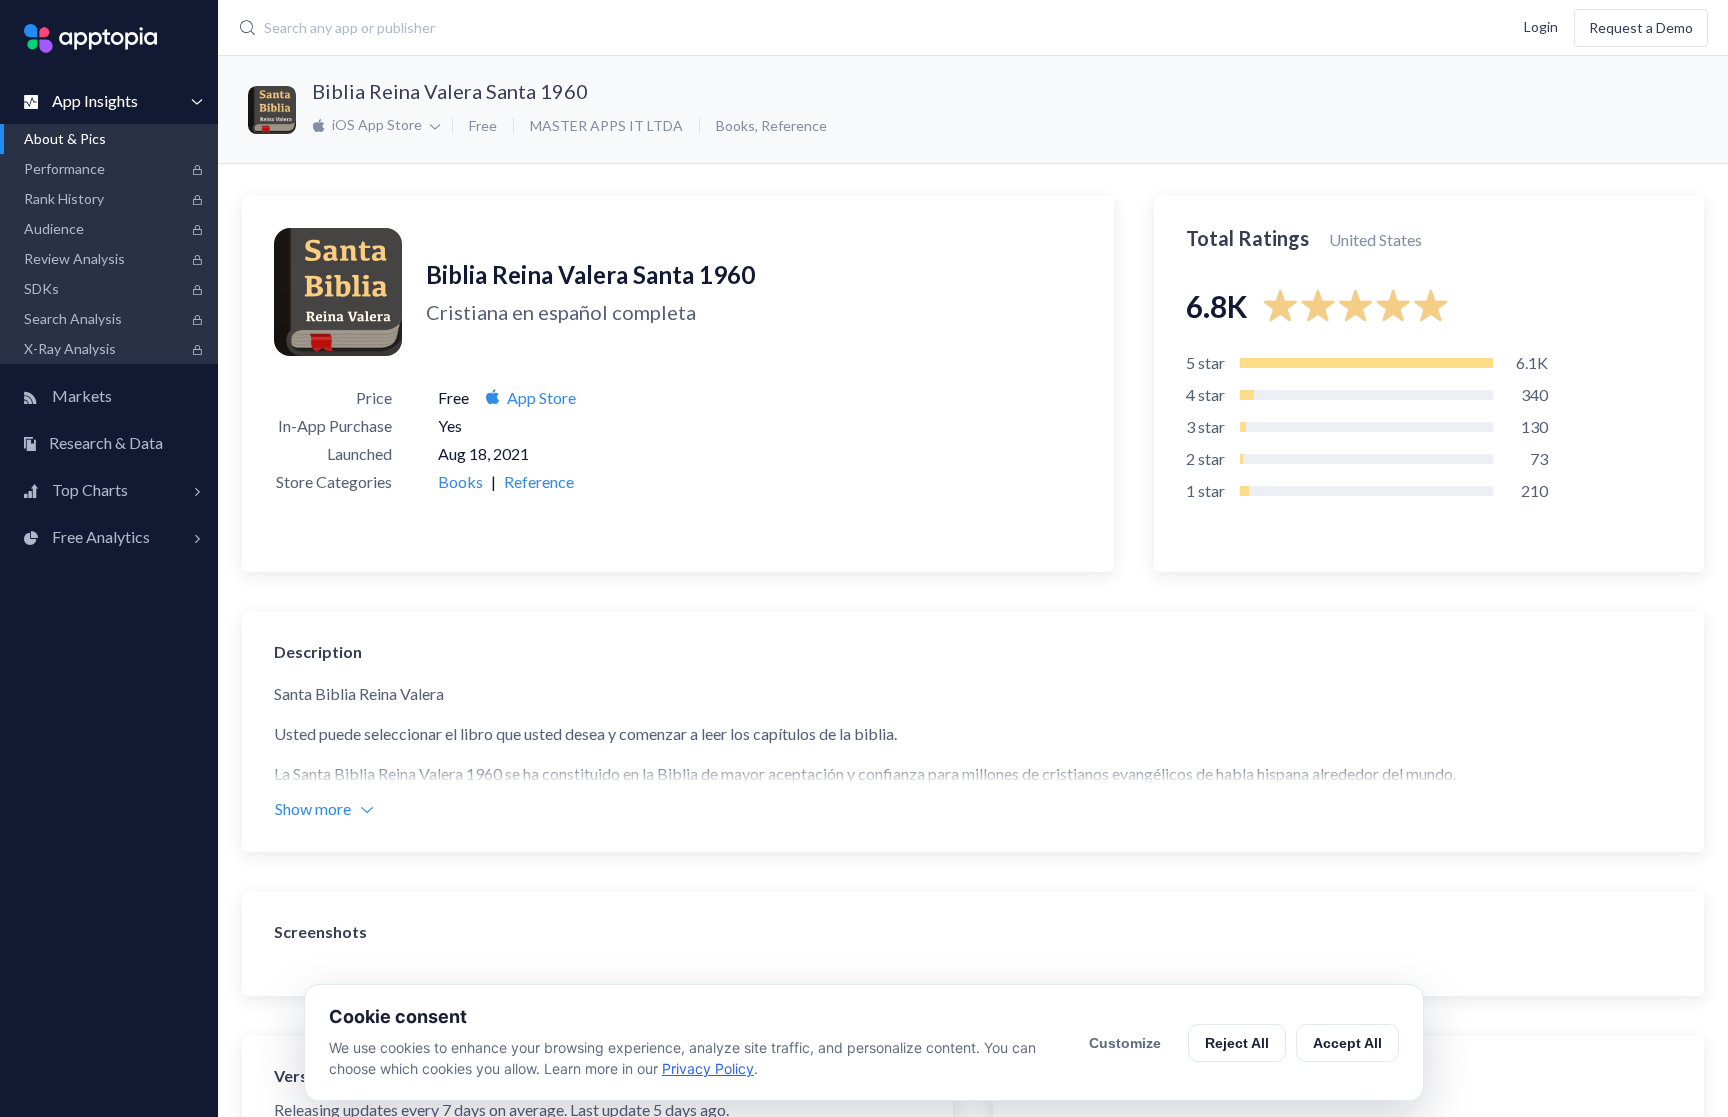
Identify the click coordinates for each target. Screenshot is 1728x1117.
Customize (1125, 1043)
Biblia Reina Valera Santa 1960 (450, 91)
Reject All (1237, 1043)
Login (1541, 25)
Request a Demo (1641, 27)
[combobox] (709, 28)
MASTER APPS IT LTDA (606, 125)
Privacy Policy (708, 1068)
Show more (313, 808)
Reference (794, 125)
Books (735, 125)
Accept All (1347, 1043)
